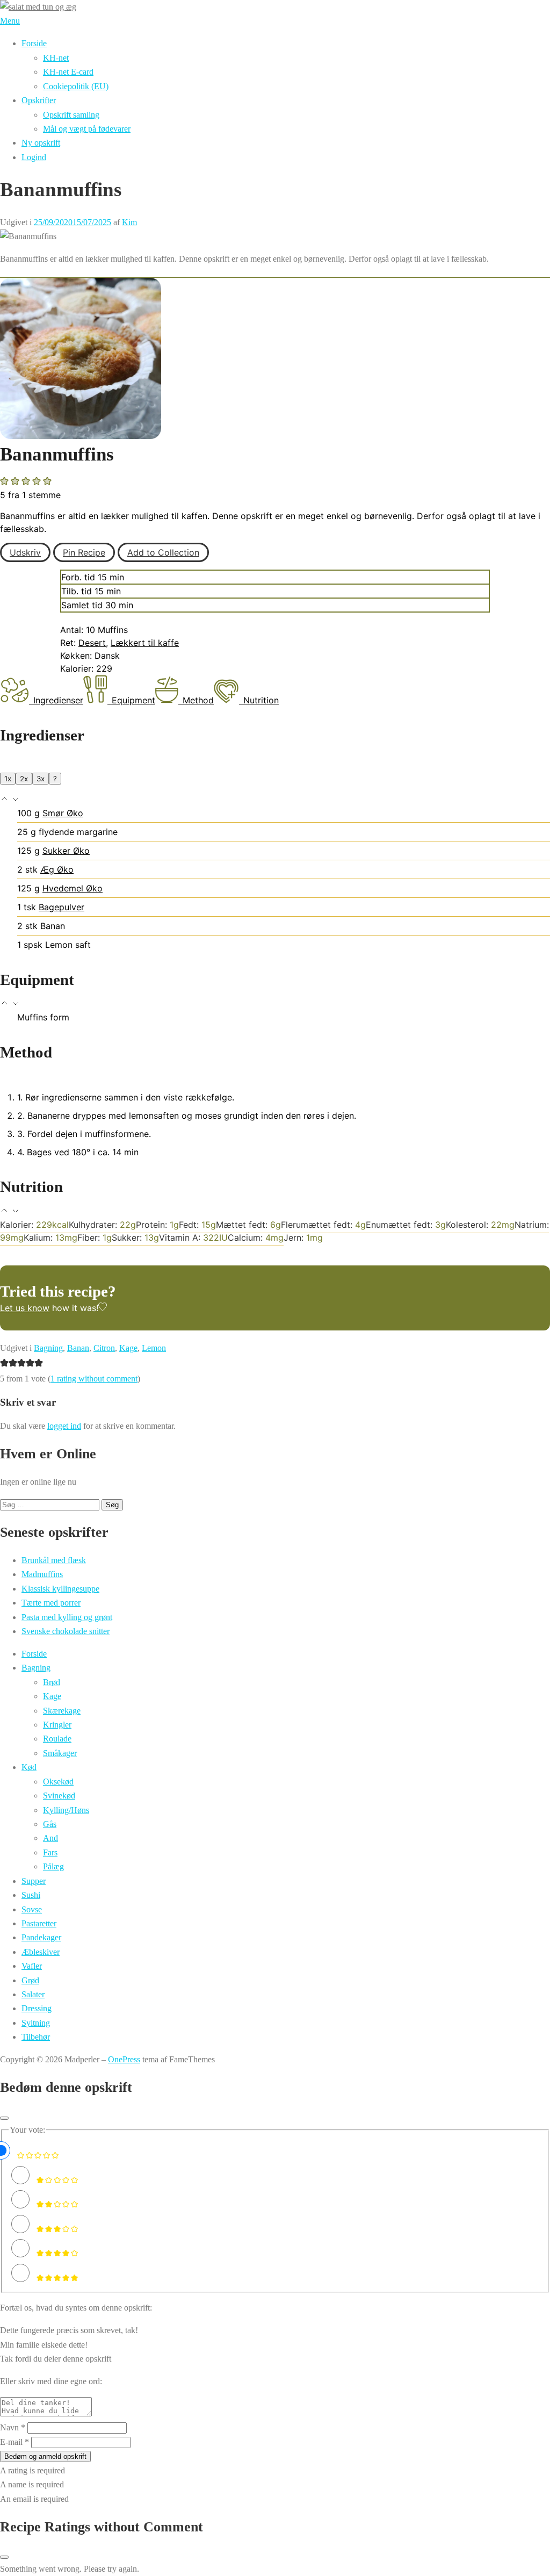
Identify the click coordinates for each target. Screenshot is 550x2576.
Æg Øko (57, 869)
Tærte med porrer (51, 1603)
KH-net (56, 58)
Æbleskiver (41, 1952)
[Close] (4, 2118)
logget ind (64, 1426)
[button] (5, 481)
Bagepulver (61, 907)
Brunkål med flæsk (54, 1560)
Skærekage (62, 1711)
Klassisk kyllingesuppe (60, 1589)
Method (198, 700)
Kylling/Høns (66, 1810)
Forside (34, 43)
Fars (50, 1852)
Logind (34, 157)
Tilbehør (36, 2037)
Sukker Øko (66, 851)
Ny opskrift (41, 143)
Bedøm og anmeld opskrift (45, 2456)
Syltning (36, 2023)
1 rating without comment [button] (94, 1379)
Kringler (57, 1725)
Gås (50, 1824)
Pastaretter (39, 1923)
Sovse (32, 1909)
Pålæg (53, 1866)
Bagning (48, 1348)
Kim (129, 222)
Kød (29, 1767)
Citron (104, 1348)
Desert (92, 643)
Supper (34, 1881)
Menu (10, 21)
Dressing (37, 2008)
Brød (52, 1682)
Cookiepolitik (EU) (76, 86)
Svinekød (59, 1796)
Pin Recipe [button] (84, 552)
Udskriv (25, 552)
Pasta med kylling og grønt (67, 1617)
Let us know (25, 1308)
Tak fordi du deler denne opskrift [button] (56, 2359)
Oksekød (58, 1782)
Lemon (154, 1348)
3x (41, 779)
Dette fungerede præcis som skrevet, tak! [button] (69, 2330)
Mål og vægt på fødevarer (87, 129)
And (50, 1838)
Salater (33, 1994)
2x (24, 779)
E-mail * (15, 2442)
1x (8, 779)
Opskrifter (39, 100)
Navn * (13, 2427)
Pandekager (41, 1937)
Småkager (60, 1753)
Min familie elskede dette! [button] (44, 2345)
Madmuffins (42, 1574)
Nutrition (261, 700)
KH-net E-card (68, 72)
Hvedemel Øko (73, 888)
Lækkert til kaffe (145, 643)
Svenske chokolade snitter (66, 1631)
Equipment (133, 700)
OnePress (124, 2059)
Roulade (57, 1739)
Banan (78, 1348)
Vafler (32, 1966)
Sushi (31, 1895)
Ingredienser (58, 700)
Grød (30, 1980)
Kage (128, 1348)
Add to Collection (163, 552)
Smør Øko (63, 813)
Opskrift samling (71, 115)
